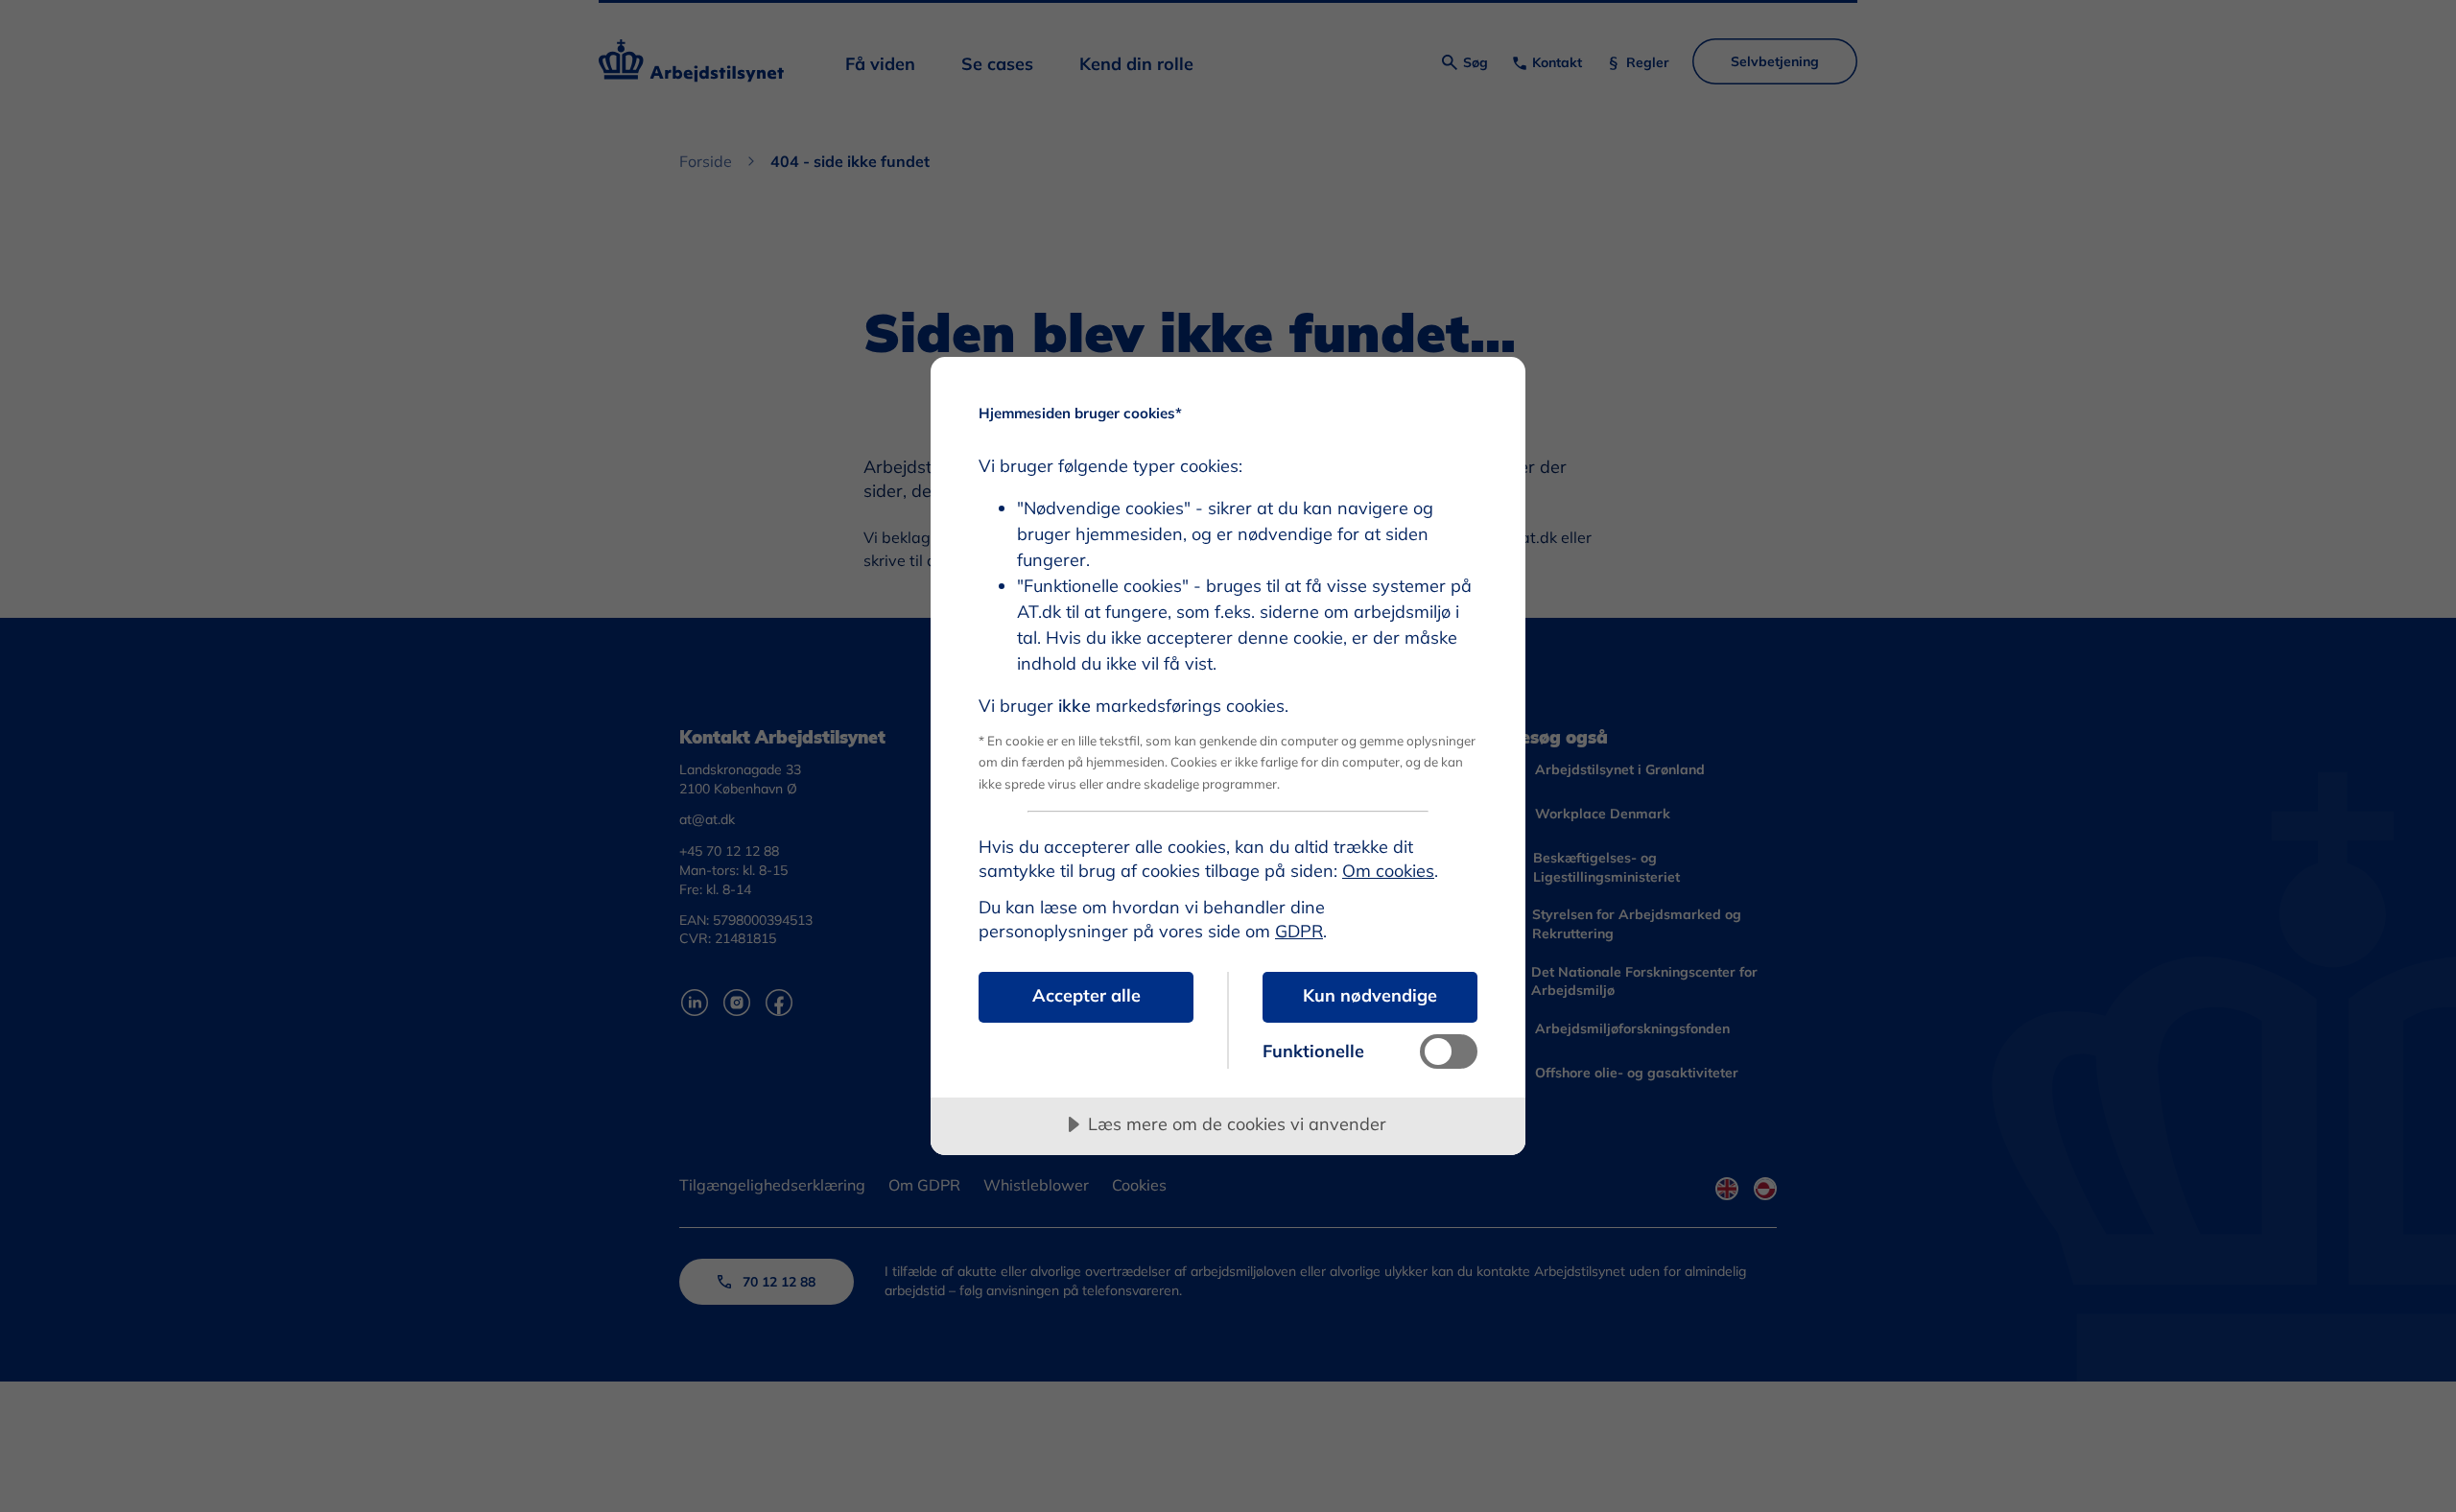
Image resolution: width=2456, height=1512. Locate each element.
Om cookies (1388, 871)
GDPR (1299, 931)
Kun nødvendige (1370, 995)
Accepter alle (1086, 995)
